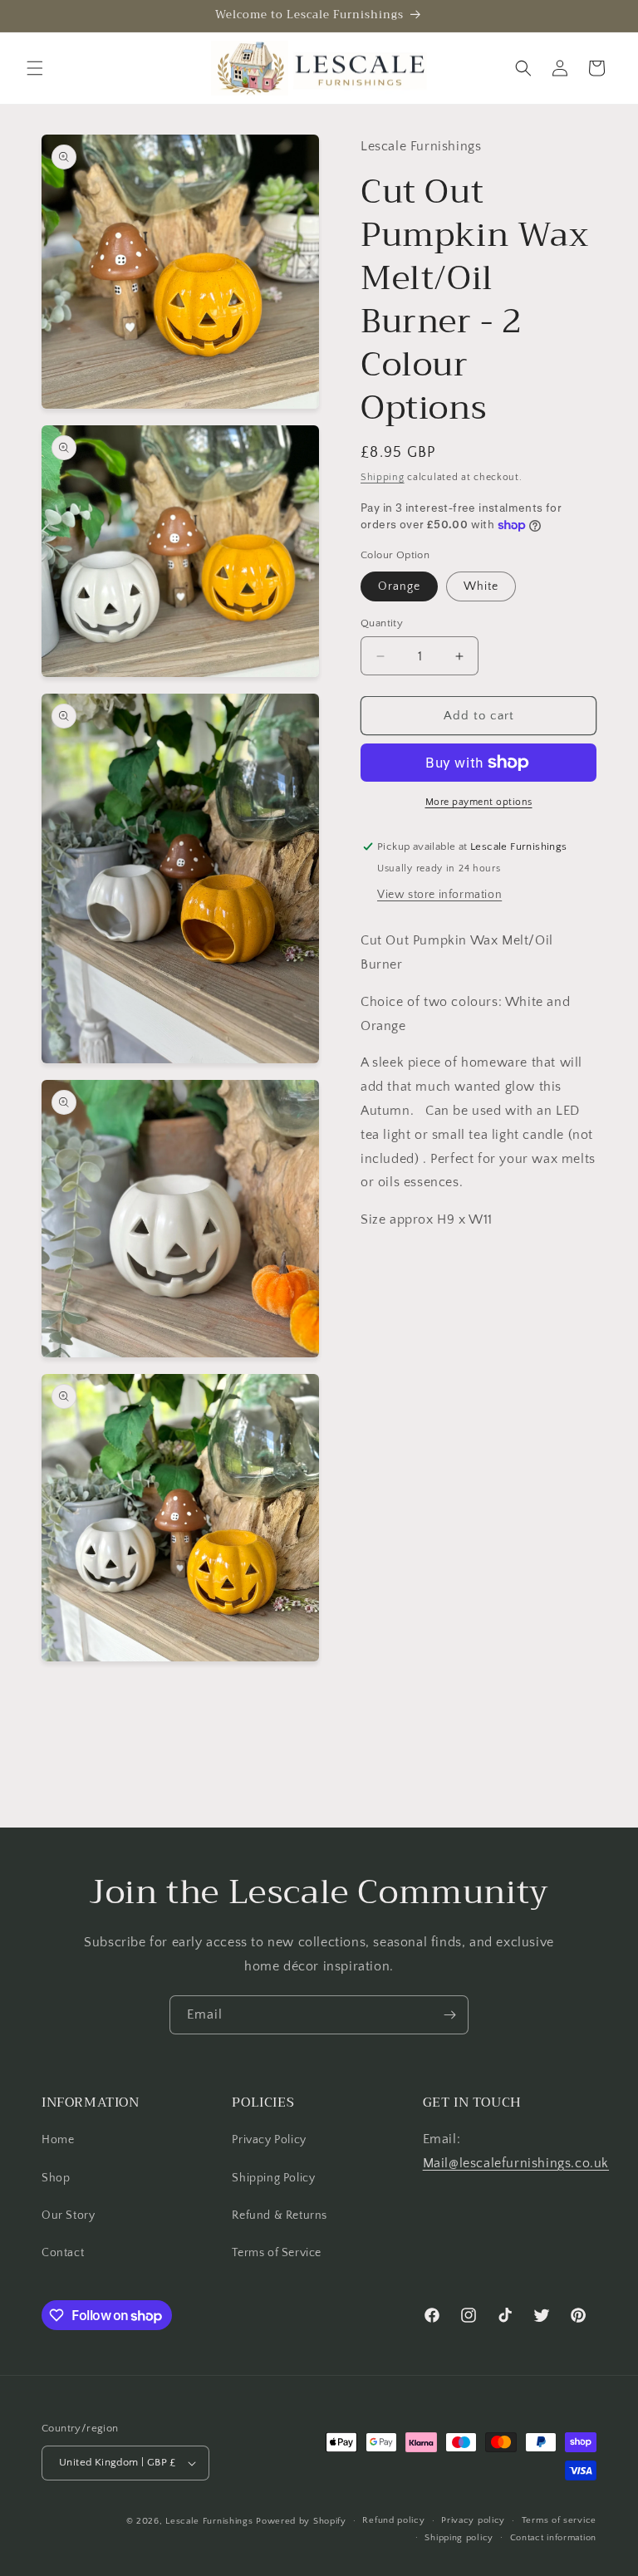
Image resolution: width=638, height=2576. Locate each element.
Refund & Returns (280, 2215)
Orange (399, 586)
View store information (439, 895)
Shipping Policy (273, 2178)
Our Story (68, 2215)
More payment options (479, 802)
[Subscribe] (449, 2015)
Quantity (382, 623)
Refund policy (393, 2520)
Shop (56, 2178)
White (481, 586)
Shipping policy (459, 2538)
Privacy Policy (269, 2140)
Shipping (383, 477)
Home (58, 2140)
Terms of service (559, 2520)
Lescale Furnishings (209, 2521)
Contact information (553, 2538)
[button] (35, 68)
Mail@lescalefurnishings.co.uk (516, 2163)
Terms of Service (277, 2253)
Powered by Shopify (301, 2521)
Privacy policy (473, 2520)
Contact (63, 2253)
